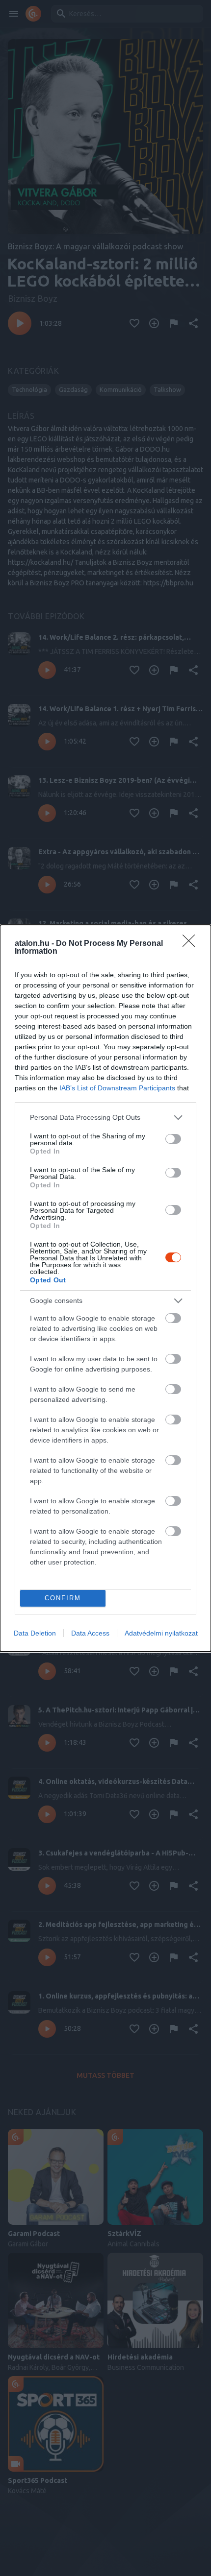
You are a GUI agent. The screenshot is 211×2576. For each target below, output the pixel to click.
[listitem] (105, 1118)
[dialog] (105, 1288)
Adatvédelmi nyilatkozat (161, 1633)
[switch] (173, 1139)
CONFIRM (63, 1598)
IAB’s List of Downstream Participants (117, 1088)
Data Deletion (35, 1633)
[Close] (192, 944)
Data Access (90, 1633)
